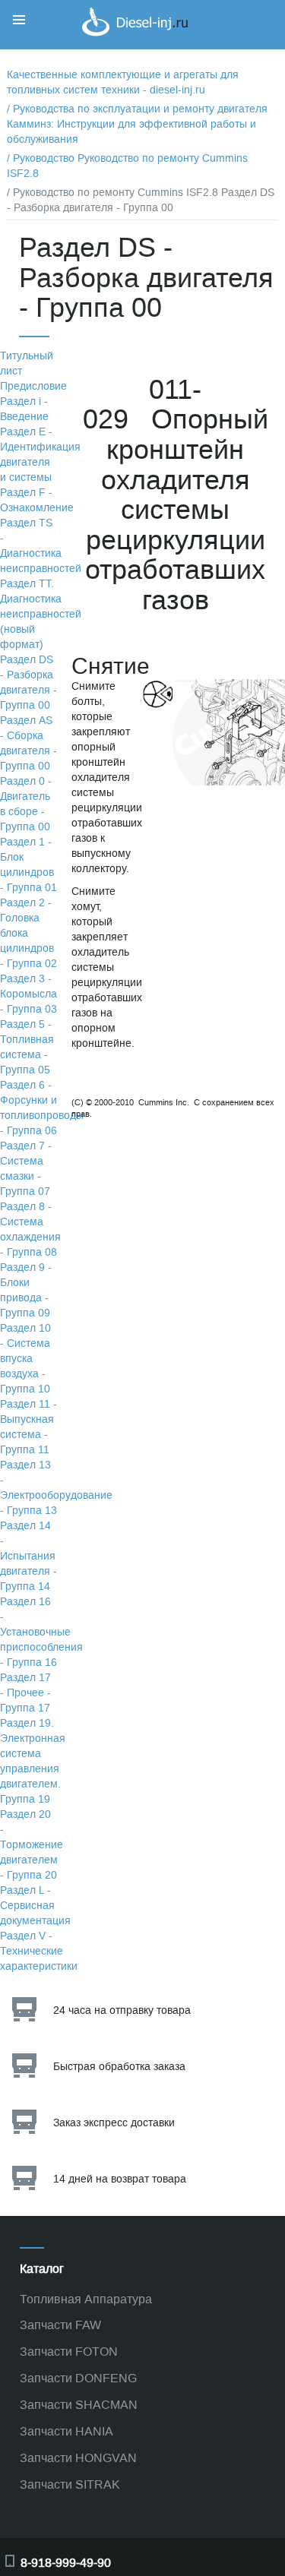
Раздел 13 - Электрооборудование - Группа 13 (56, 1488)
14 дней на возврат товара (120, 2179)
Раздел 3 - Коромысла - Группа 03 (28, 994)
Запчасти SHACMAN (79, 2405)
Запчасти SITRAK (70, 2484)
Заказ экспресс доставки (114, 2123)
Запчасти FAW (60, 2325)
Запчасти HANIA (66, 2431)
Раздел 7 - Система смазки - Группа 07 (26, 1169)
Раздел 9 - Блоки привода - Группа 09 (26, 1290)
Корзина (217, 25)
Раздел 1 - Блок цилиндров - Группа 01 (28, 865)
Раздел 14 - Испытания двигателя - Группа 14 (28, 1556)
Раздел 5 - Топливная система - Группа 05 (27, 1047)
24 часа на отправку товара (122, 2010)
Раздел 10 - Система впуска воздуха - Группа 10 (25, 1359)
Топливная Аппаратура (86, 2299)
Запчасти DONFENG (78, 2378)
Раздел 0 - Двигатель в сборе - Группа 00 (26, 804)
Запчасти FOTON (69, 2352)
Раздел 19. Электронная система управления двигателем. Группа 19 (33, 1761)
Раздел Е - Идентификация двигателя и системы (40, 455)
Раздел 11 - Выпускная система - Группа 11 (28, 1427)
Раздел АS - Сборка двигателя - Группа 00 (28, 743)
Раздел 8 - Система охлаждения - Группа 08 (30, 1230)
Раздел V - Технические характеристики (39, 1951)
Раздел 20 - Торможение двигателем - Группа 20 (32, 1845)
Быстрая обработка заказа (119, 2067)
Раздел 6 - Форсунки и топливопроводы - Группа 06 (42, 1108)
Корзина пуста (232, 41)
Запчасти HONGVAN (78, 2458)
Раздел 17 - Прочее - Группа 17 (25, 1693)
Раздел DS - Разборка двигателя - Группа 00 (28, 683)
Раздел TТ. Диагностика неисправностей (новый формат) (41, 614)
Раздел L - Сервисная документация (35, 1906)
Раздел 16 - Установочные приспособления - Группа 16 (41, 1632)
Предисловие (33, 386)
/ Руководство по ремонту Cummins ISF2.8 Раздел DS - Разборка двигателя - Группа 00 (141, 200)
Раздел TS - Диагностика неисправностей (41, 546)
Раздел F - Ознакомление (37, 500)
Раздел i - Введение (24, 409)
